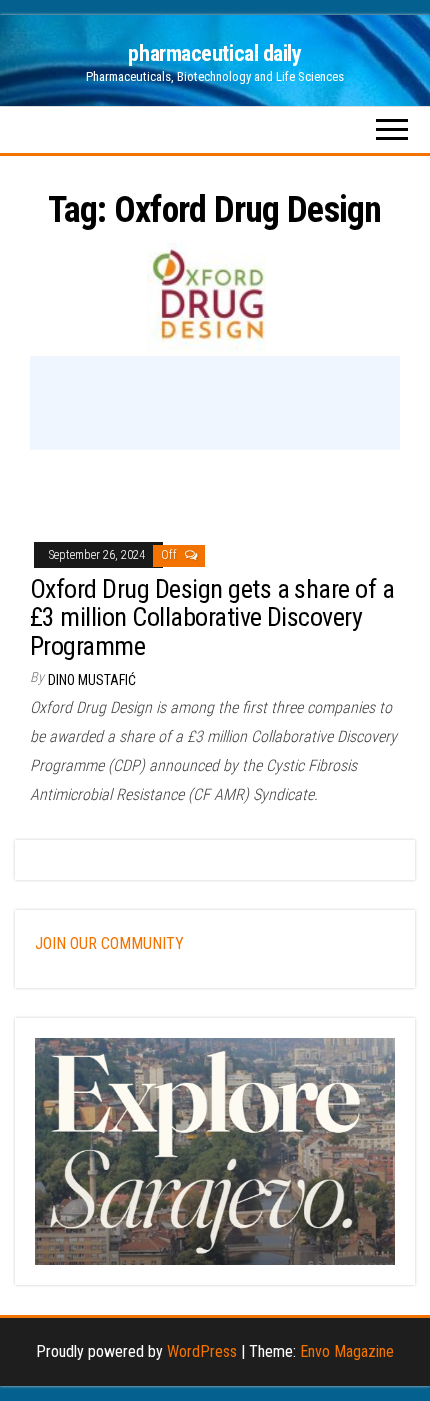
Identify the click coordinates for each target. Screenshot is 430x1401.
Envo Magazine (347, 1351)
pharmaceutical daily (214, 53)
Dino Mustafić (92, 680)
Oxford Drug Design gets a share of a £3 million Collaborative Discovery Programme (212, 617)
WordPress (202, 1351)
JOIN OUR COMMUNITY (109, 943)
